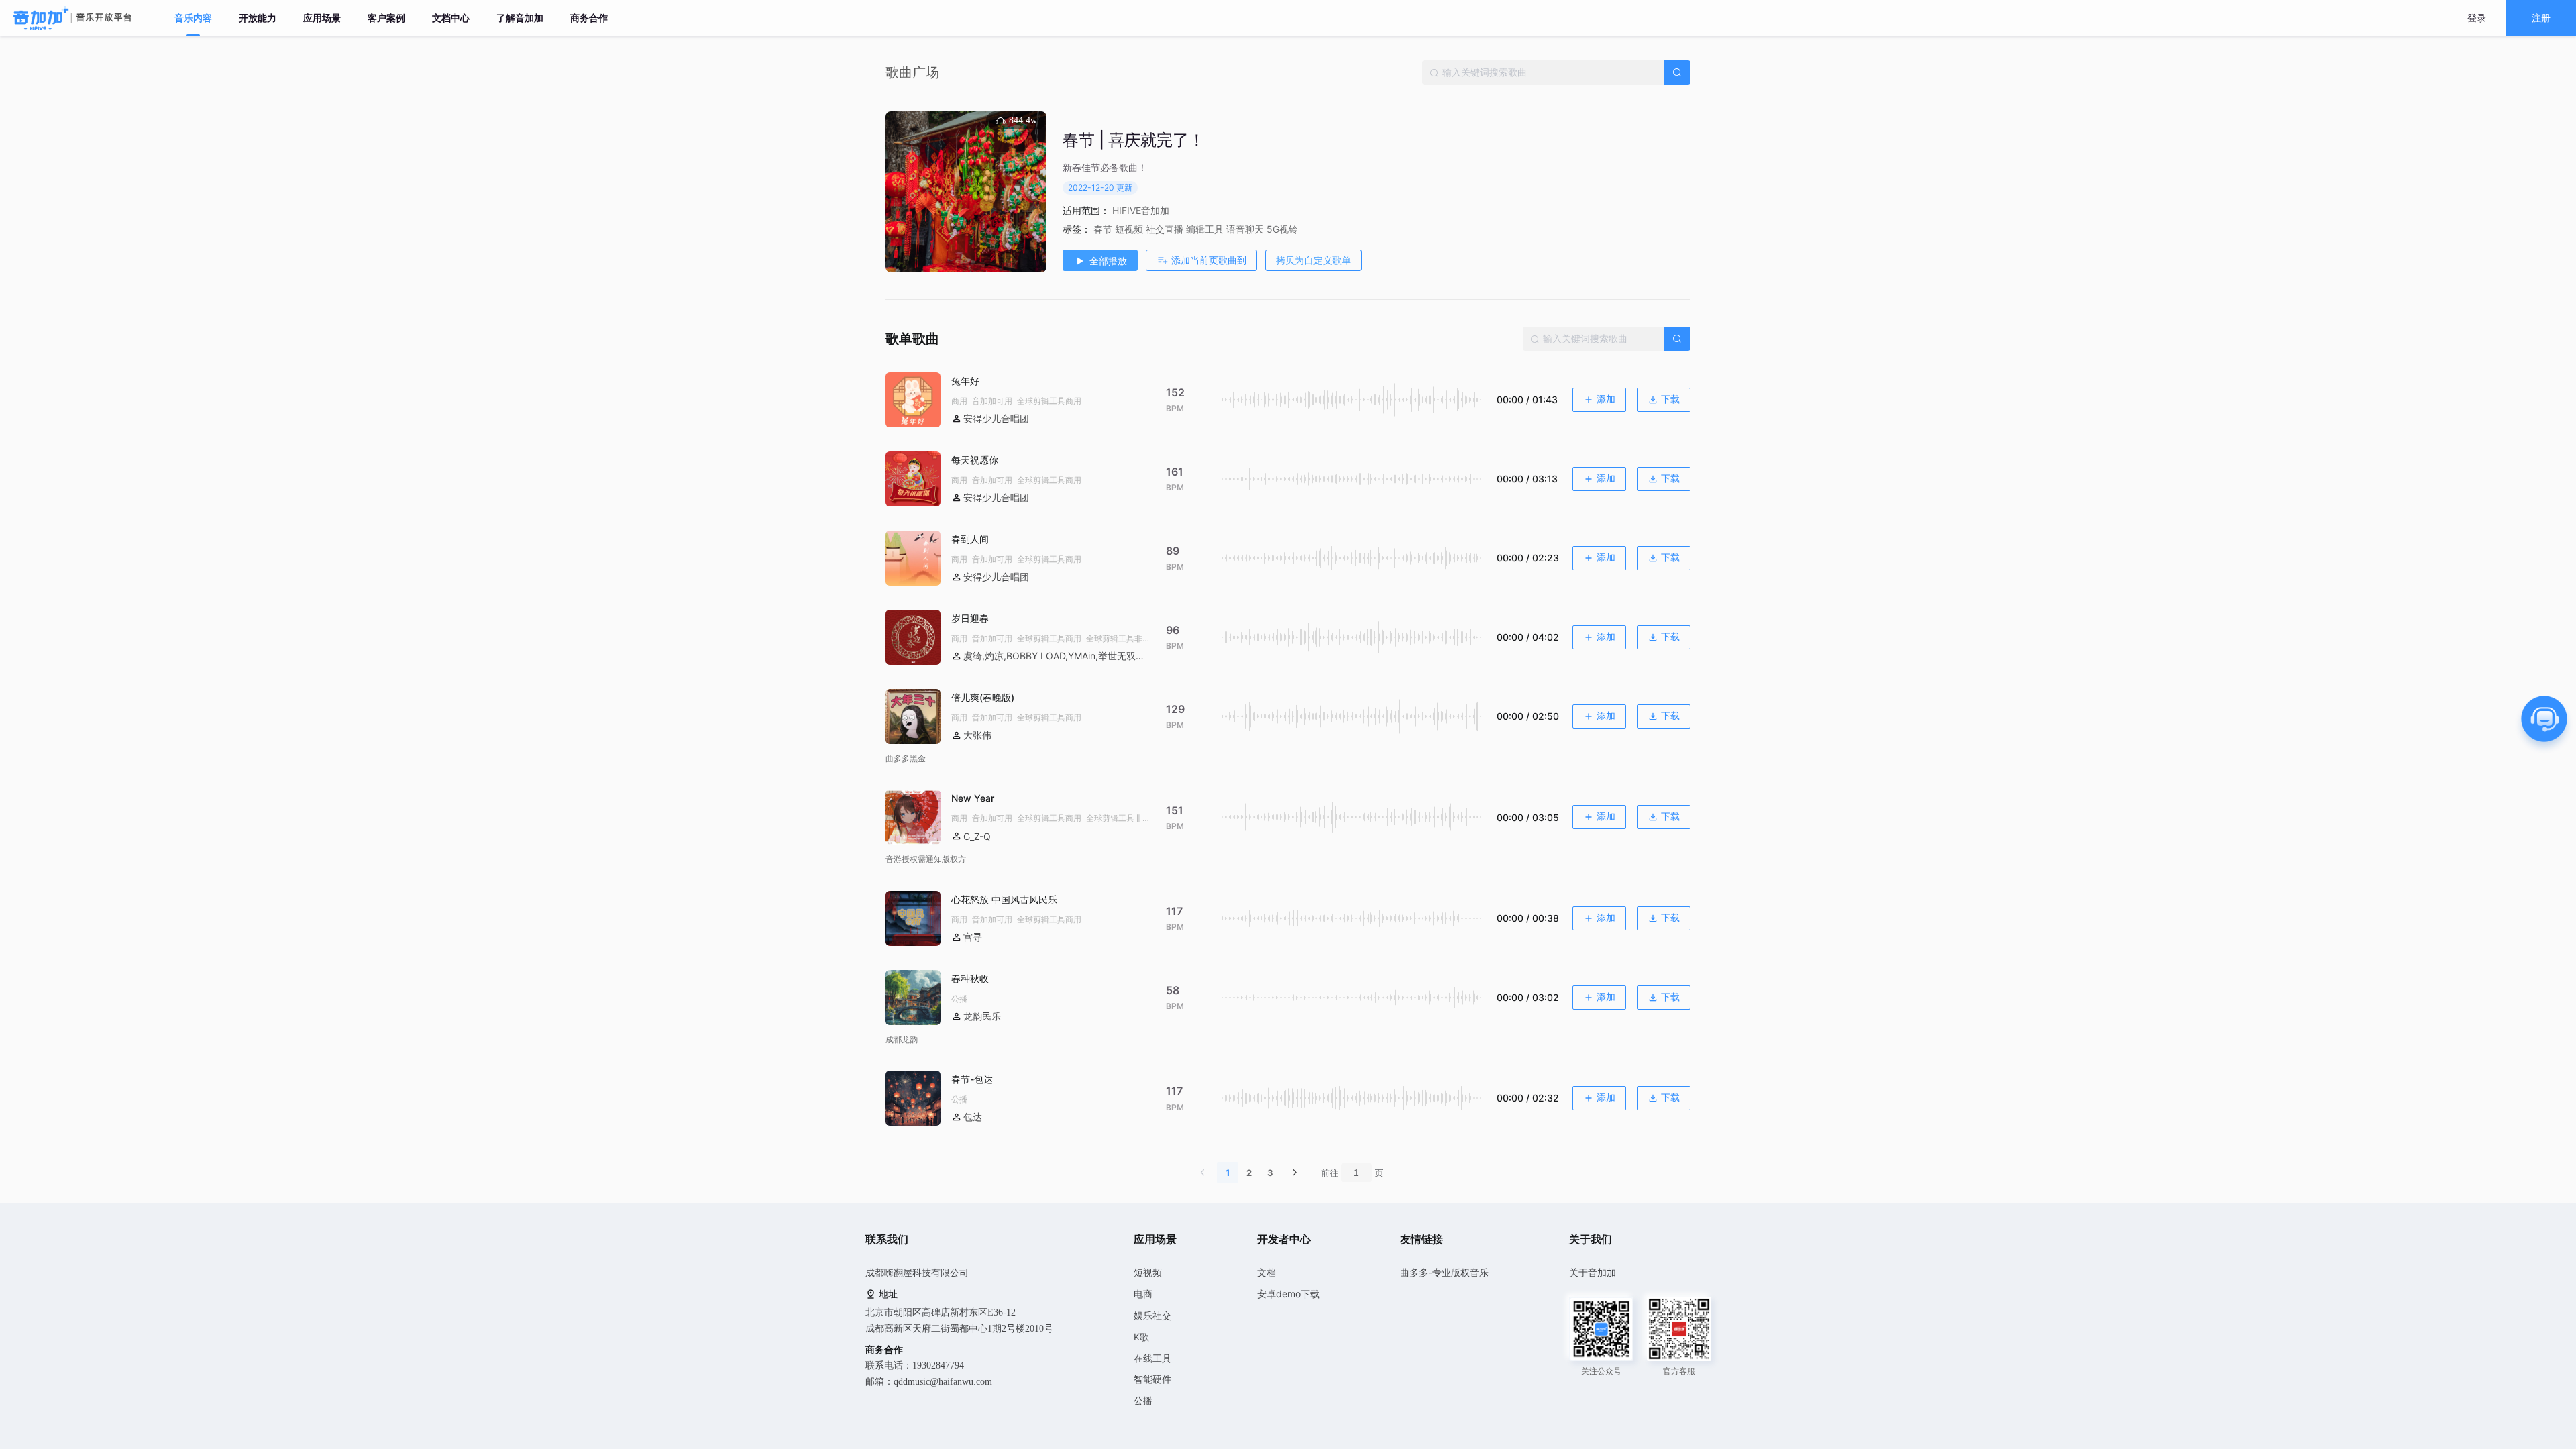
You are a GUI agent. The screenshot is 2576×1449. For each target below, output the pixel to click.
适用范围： (1086, 210)
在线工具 (1152, 1358)
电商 (1143, 1294)
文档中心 (451, 18)
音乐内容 (193, 18)
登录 (2477, 18)
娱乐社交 (1152, 1315)
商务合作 (589, 18)
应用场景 (322, 18)
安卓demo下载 (1288, 1294)
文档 (1267, 1272)
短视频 (1148, 1272)
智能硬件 (1152, 1379)
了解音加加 (520, 18)
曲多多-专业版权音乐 (1444, 1272)
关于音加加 (1593, 1272)
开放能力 (258, 18)
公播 (1143, 1400)
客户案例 (386, 18)
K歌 (1141, 1337)
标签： (1077, 229)
